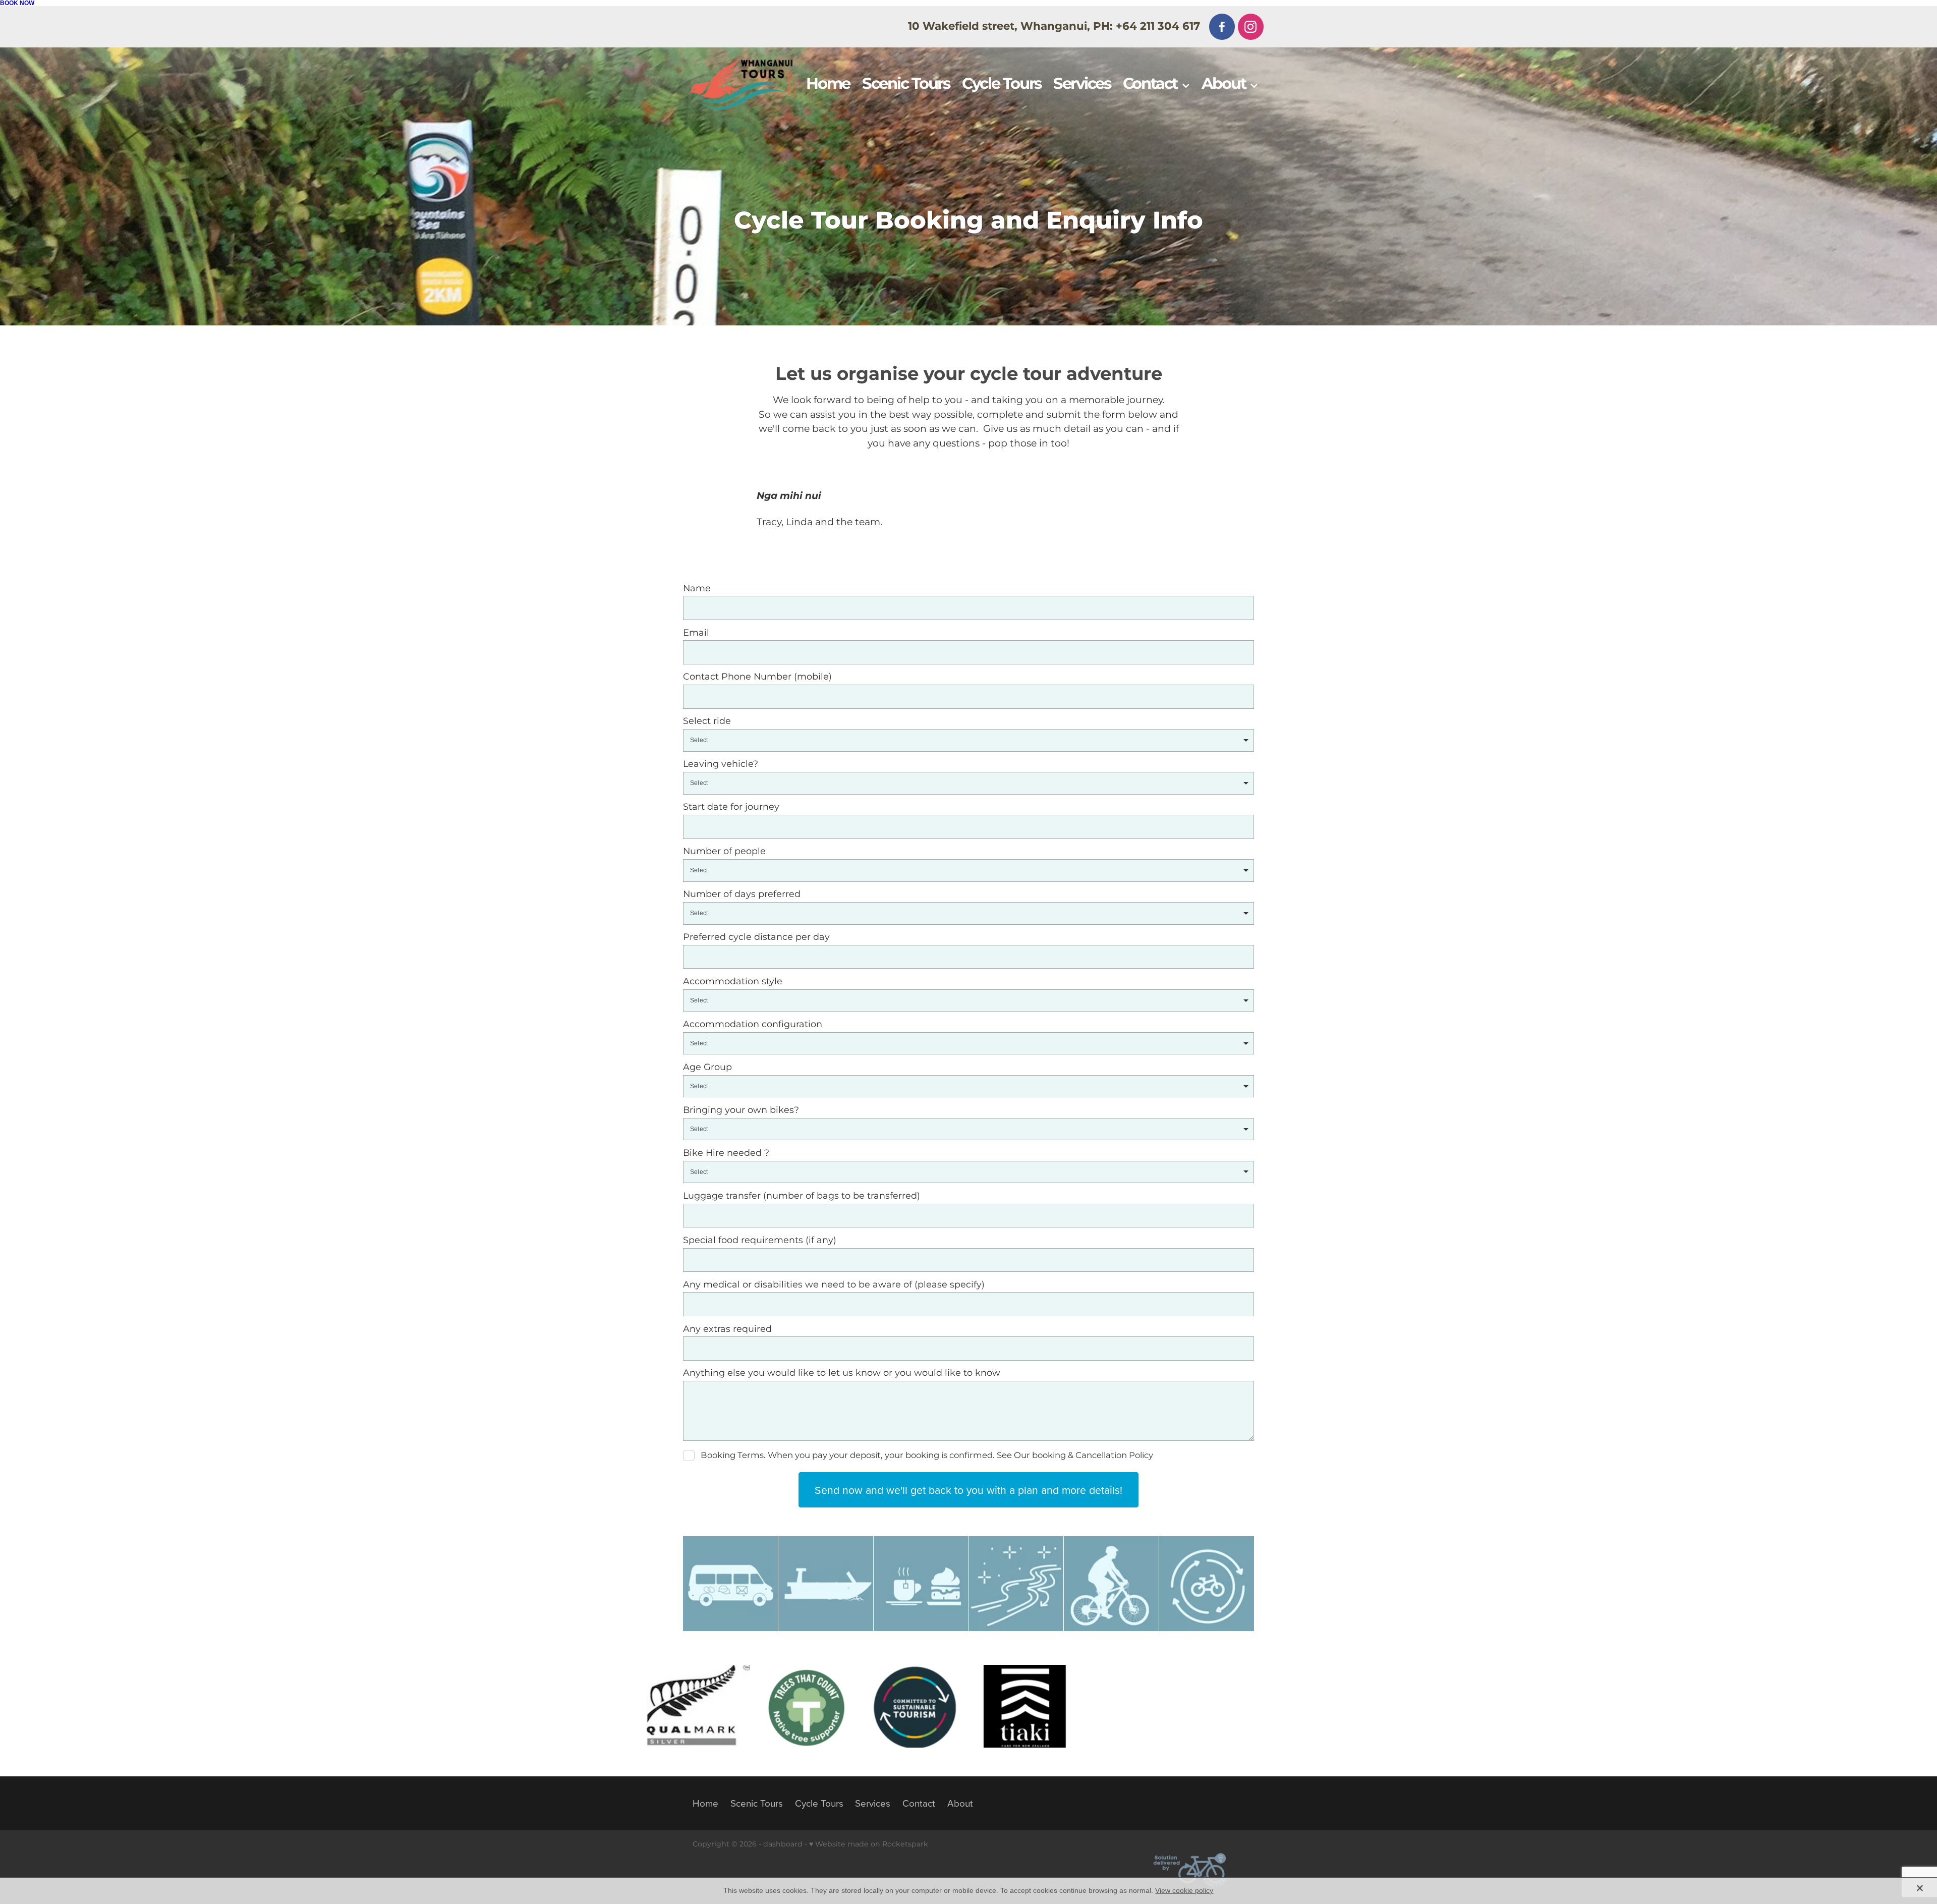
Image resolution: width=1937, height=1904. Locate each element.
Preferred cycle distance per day (756, 937)
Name (697, 589)
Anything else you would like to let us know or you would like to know (842, 1373)
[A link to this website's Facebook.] (1222, 26)
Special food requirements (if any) (760, 1241)
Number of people (724, 852)
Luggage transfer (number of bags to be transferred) (802, 1196)
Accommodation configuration (753, 1025)
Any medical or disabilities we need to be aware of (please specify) (834, 1285)
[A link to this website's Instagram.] (1251, 26)
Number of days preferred (742, 894)
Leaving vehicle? (721, 764)
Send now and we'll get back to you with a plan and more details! (968, 1490)
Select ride (707, 721)
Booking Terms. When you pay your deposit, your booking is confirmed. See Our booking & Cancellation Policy (927, 1456)
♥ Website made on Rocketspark (869, 1844)
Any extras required (727, 1329)
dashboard (783, 1844)
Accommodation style (733, 982)
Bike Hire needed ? (726, 1153)
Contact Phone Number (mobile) (757, 677)
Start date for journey (731, 807)
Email (696, 633)
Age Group (707, 1068)
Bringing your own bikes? (741, 1110)
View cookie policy (1184, 1890)
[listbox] (968, 740)
